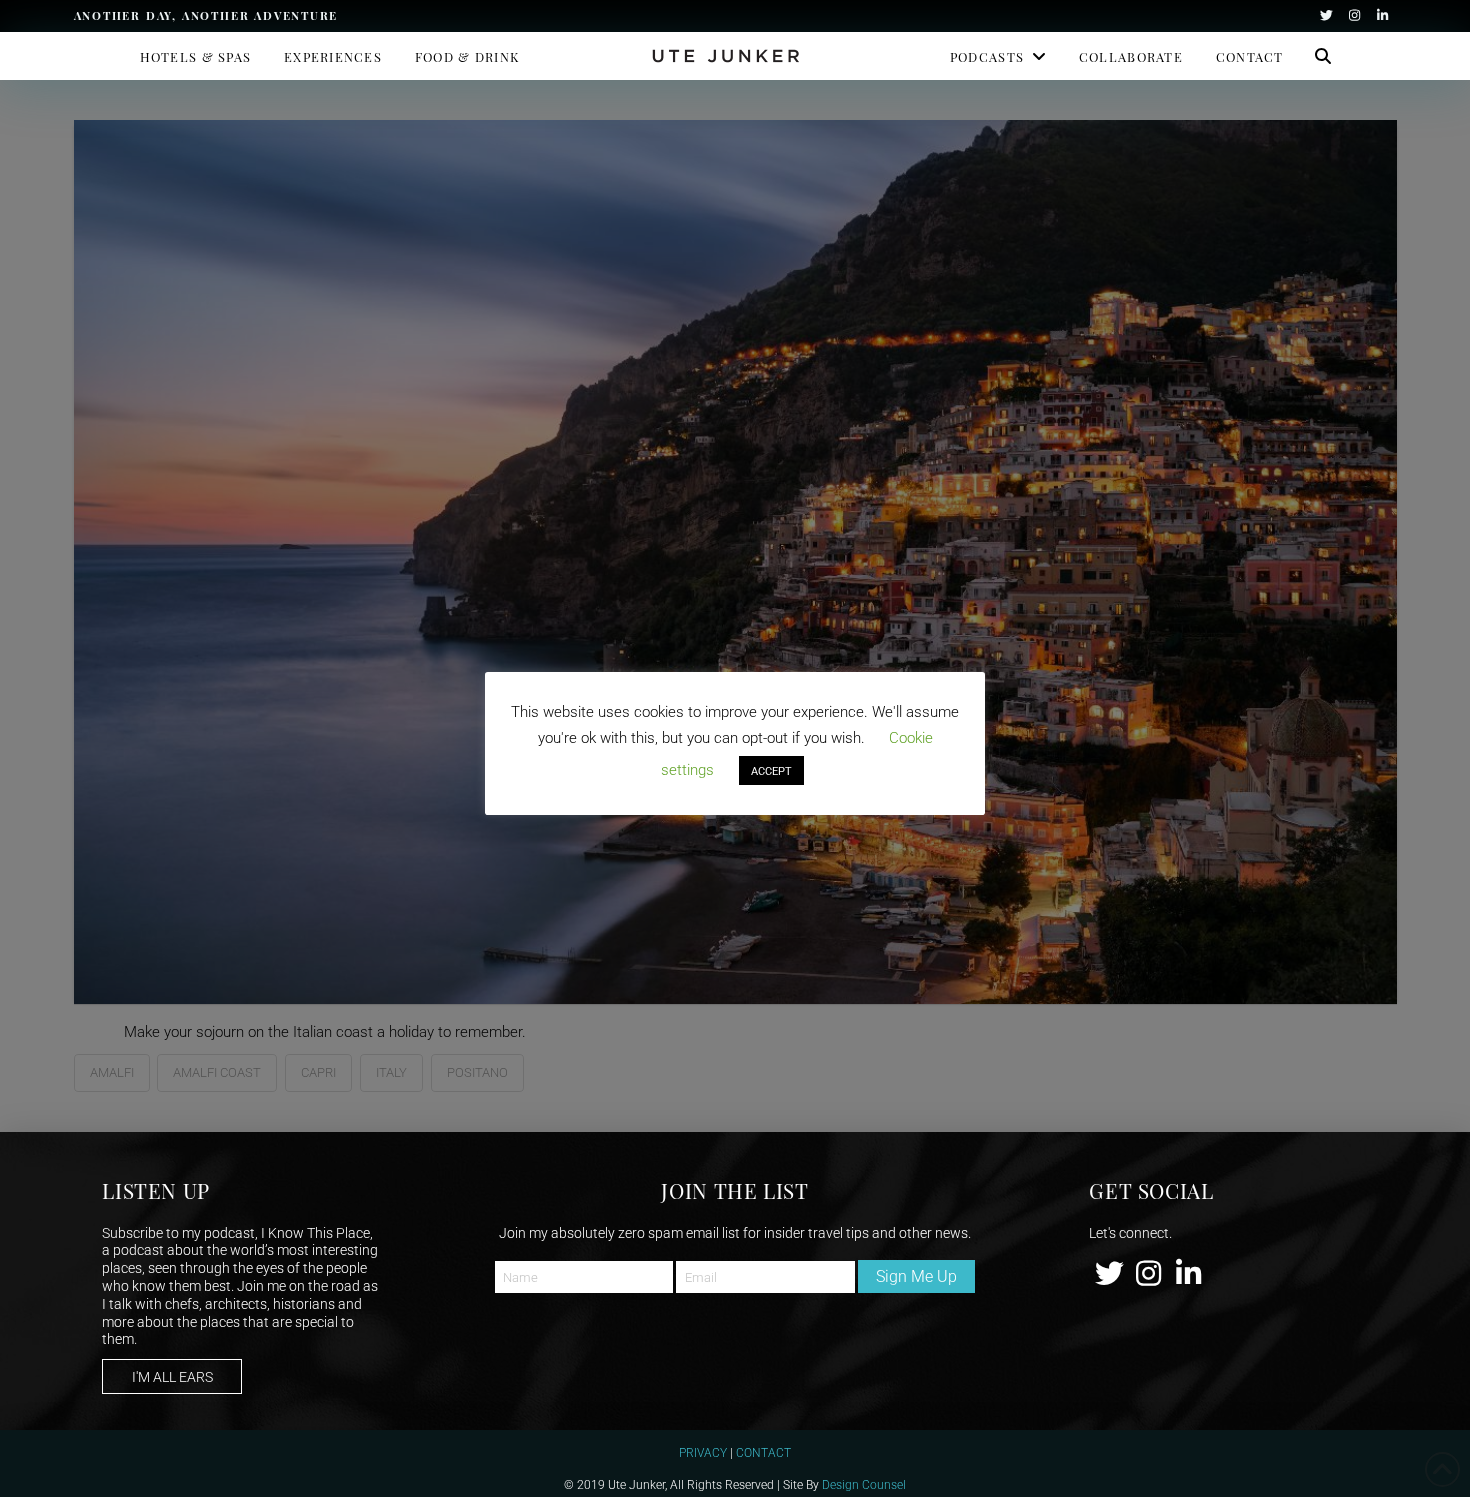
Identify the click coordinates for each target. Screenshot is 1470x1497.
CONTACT (763, 1452)
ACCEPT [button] (771, 770)
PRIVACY (703, 1452)
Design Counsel (864, 1484)
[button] (1323, 56)
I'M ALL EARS (172, 1376)
